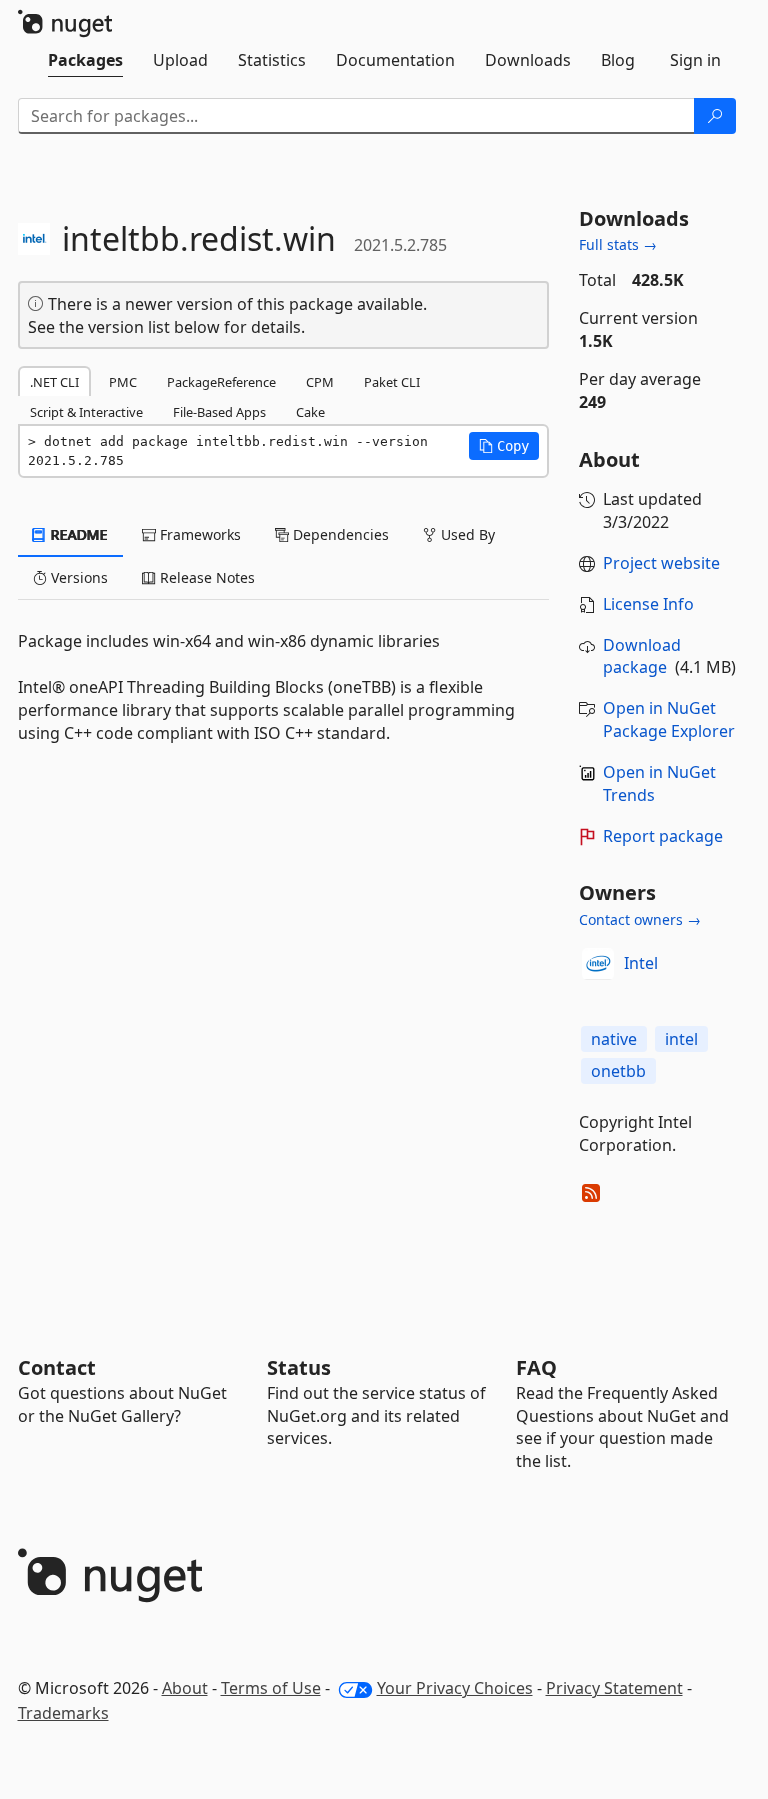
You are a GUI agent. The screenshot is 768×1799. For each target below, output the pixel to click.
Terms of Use (271, 1688)
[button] (504, 446)
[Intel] (598, 964)
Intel (641, 963)
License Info (648, 604)
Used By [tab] (466, 534)
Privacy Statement (614, 1688)
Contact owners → (640, 919)
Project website (661, 563)
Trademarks (63, 1713)
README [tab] (77, 534)
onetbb (618, 1071)
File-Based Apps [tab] (219, 412)
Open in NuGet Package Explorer (669, 719)
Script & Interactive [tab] (86, 412)
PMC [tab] (123, 382)
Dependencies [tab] (339, 534)
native (614, 1039)
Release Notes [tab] (205, 577)
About (185, 1688)
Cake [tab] (310, 412)
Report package (663, 836)
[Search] (715, 116)
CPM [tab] (320, 382)
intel (681, 1039)
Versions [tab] (77, 577)
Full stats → (618, 244)
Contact (57, 1367)
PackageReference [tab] (221, 382)
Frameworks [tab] (198, 534)
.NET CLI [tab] (54, 382)
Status (299, 1367)
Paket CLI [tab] (392, 382)
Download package (642, 656)
